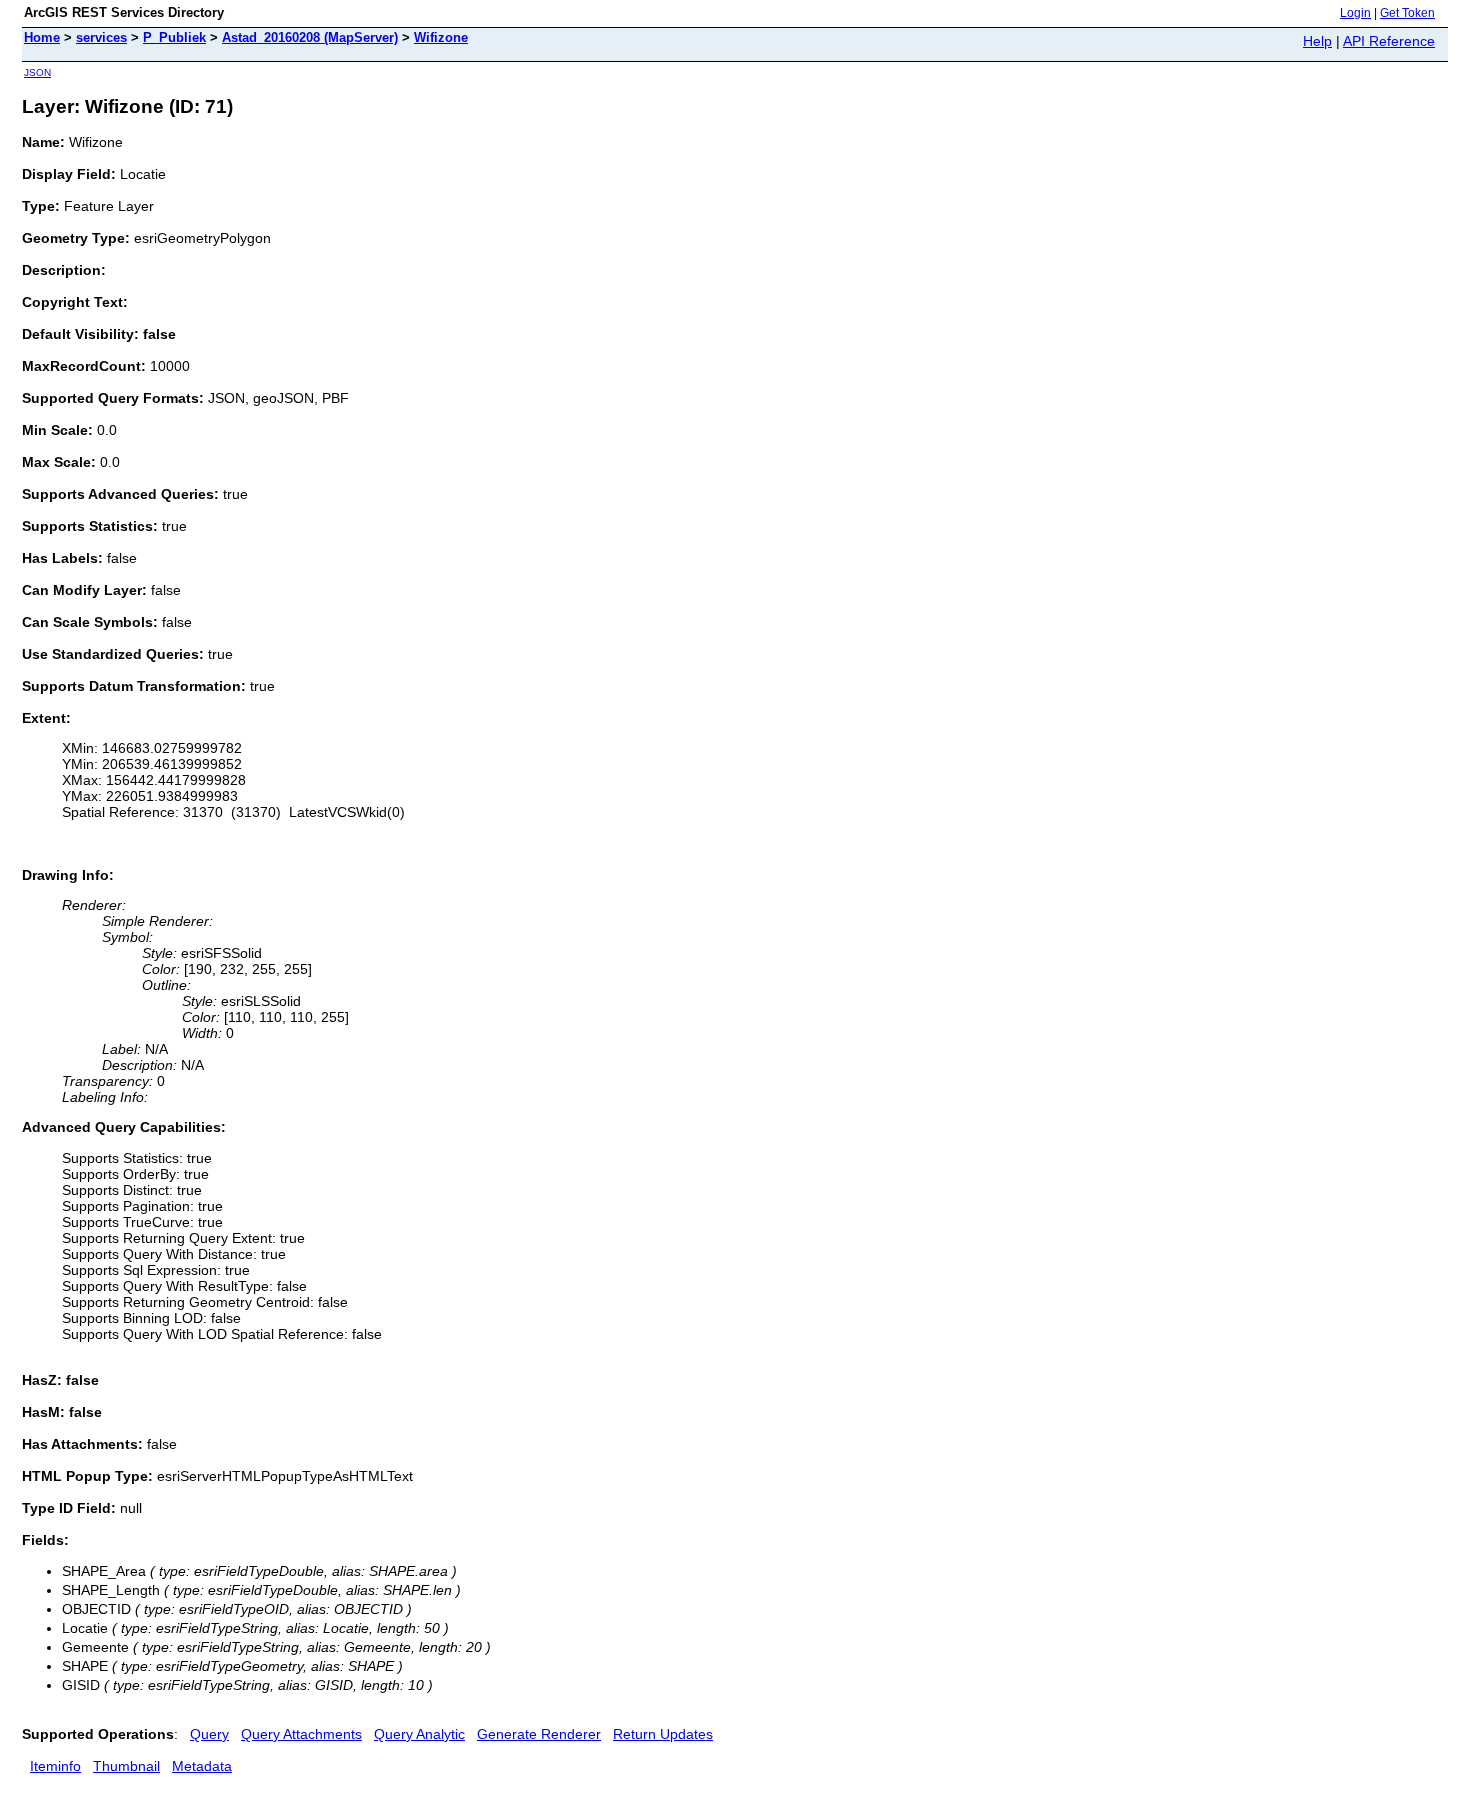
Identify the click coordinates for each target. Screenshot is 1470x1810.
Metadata (202, 1766)
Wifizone (441, 37)
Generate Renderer (539, 1734)
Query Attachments (301, 1734)
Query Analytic (419, 1734)
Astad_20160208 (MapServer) (310, 37)
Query (209, 1734)
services (101, 37)
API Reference (1389, 41)
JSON (37, 72)
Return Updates (663, 1734)
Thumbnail (126, 1766)
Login (1355, 13)
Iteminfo (55, 1766)
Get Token (1407, 13)
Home (42, 37)
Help (1317, 41)
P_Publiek (174, 37)
